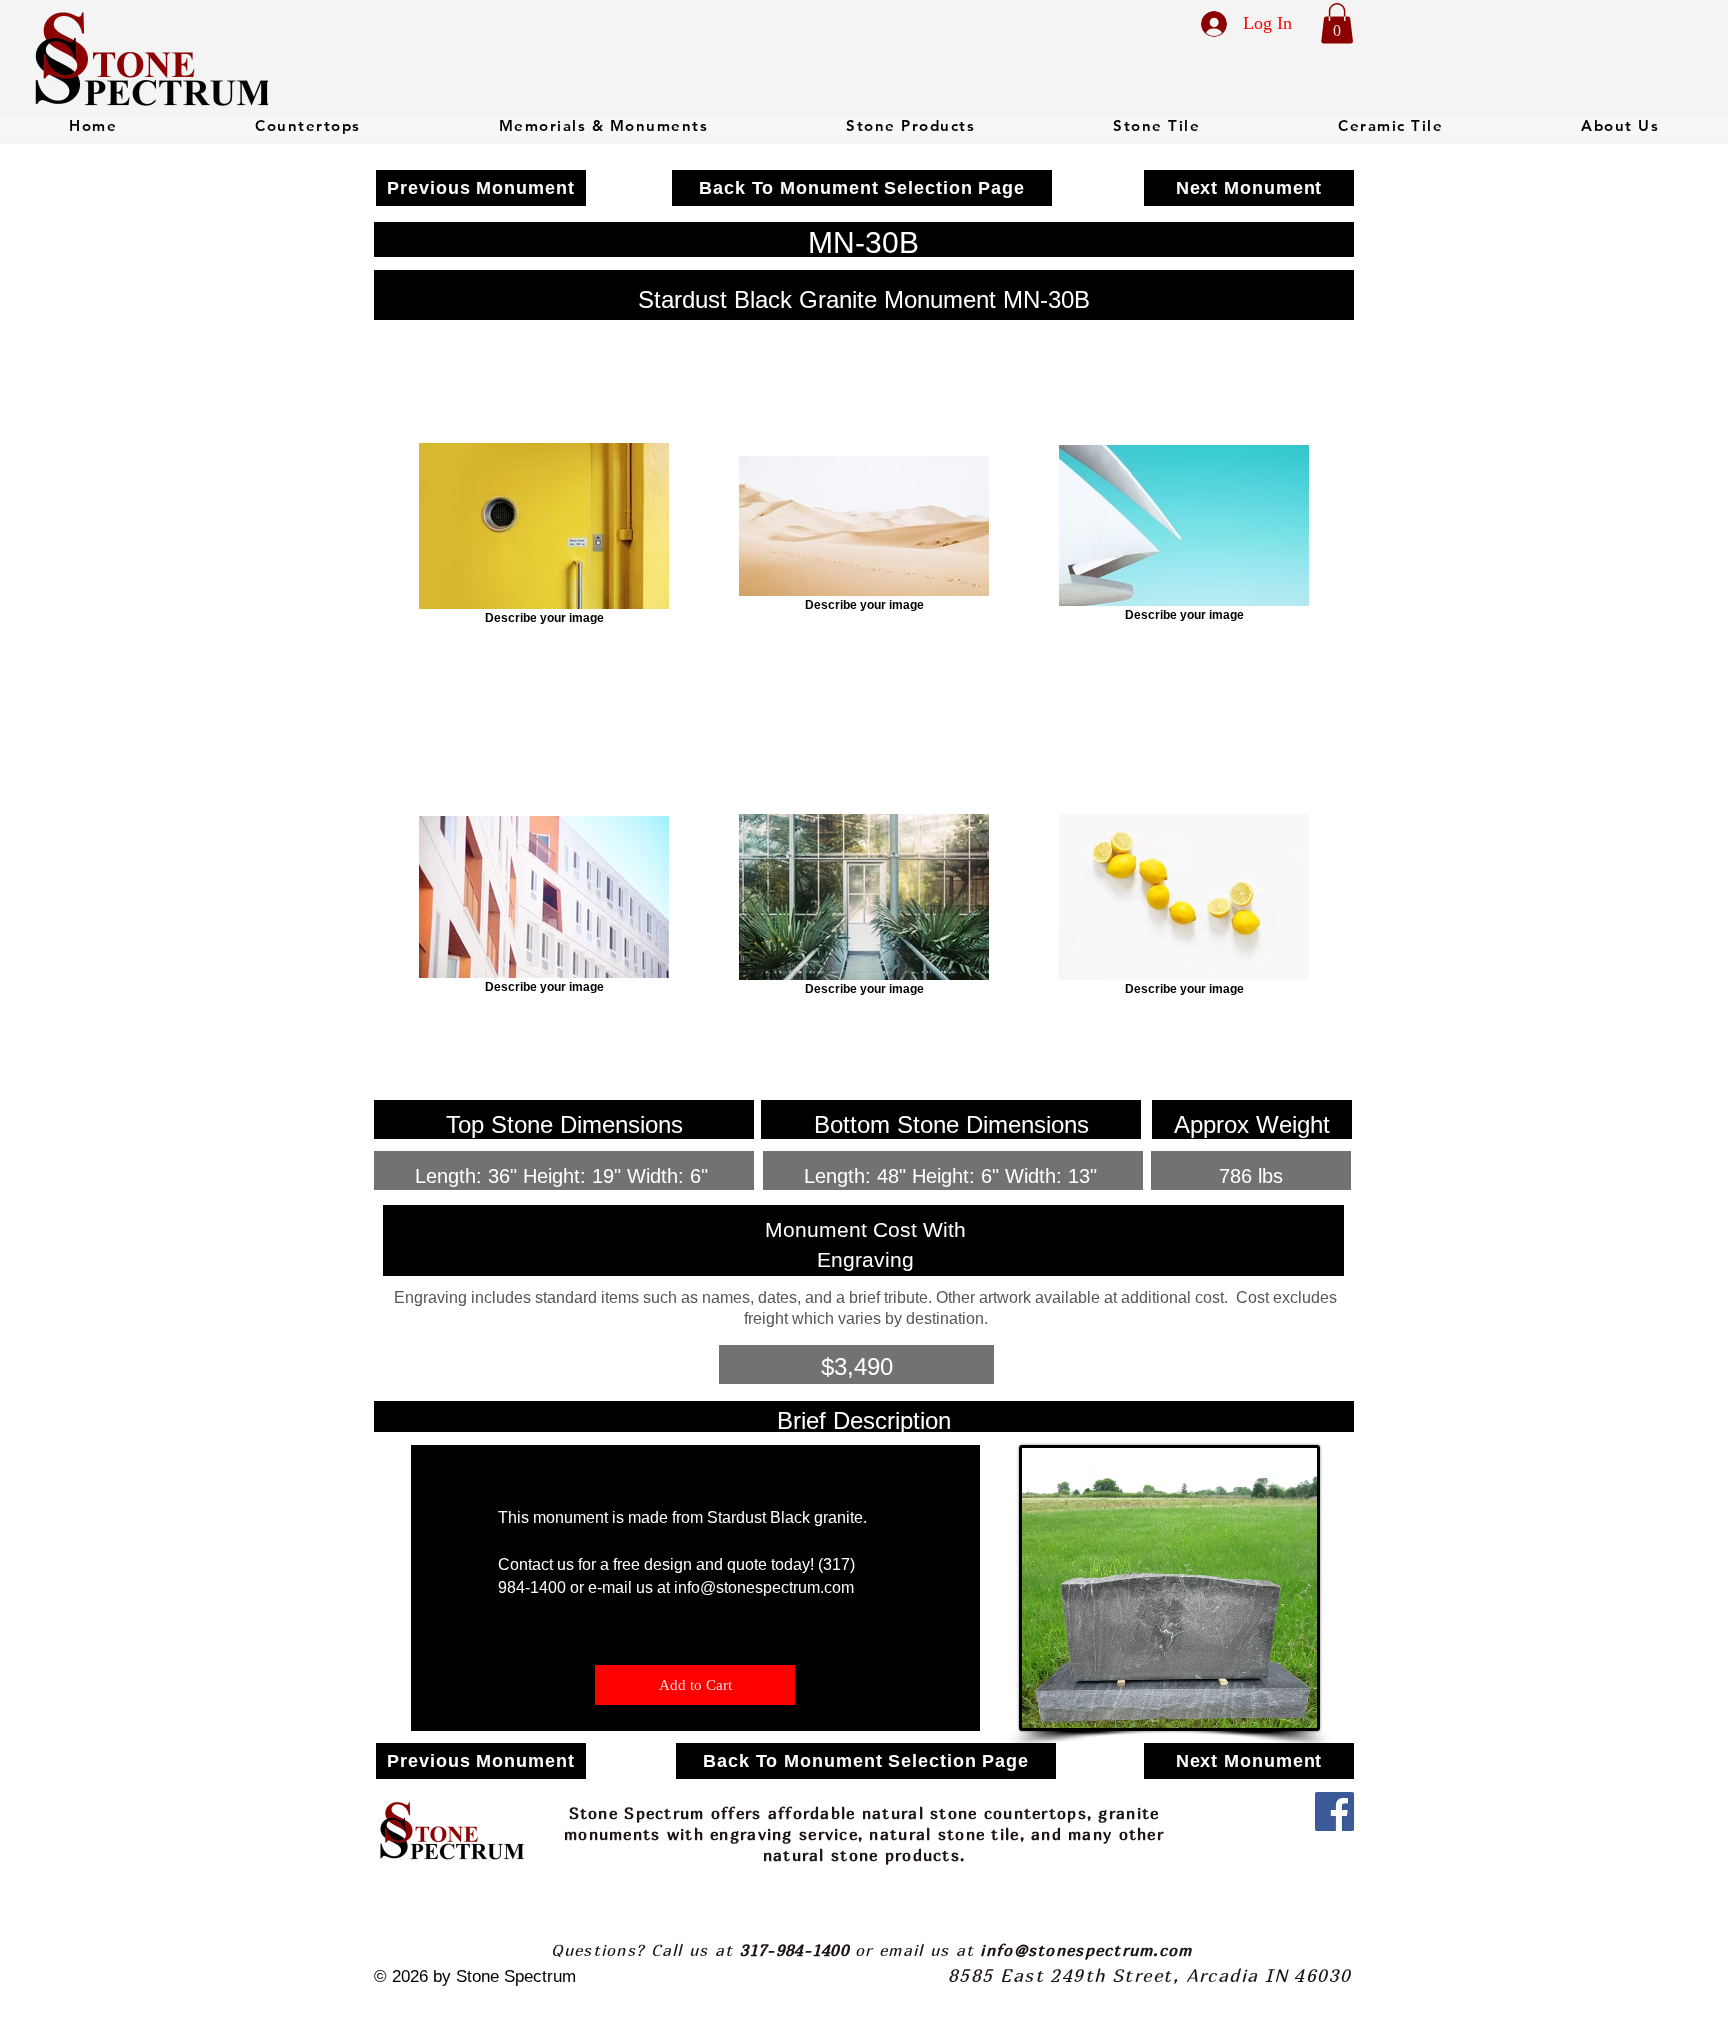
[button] (1337, 23)
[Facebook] (1334, 1811)
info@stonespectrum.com (764, 1587)
